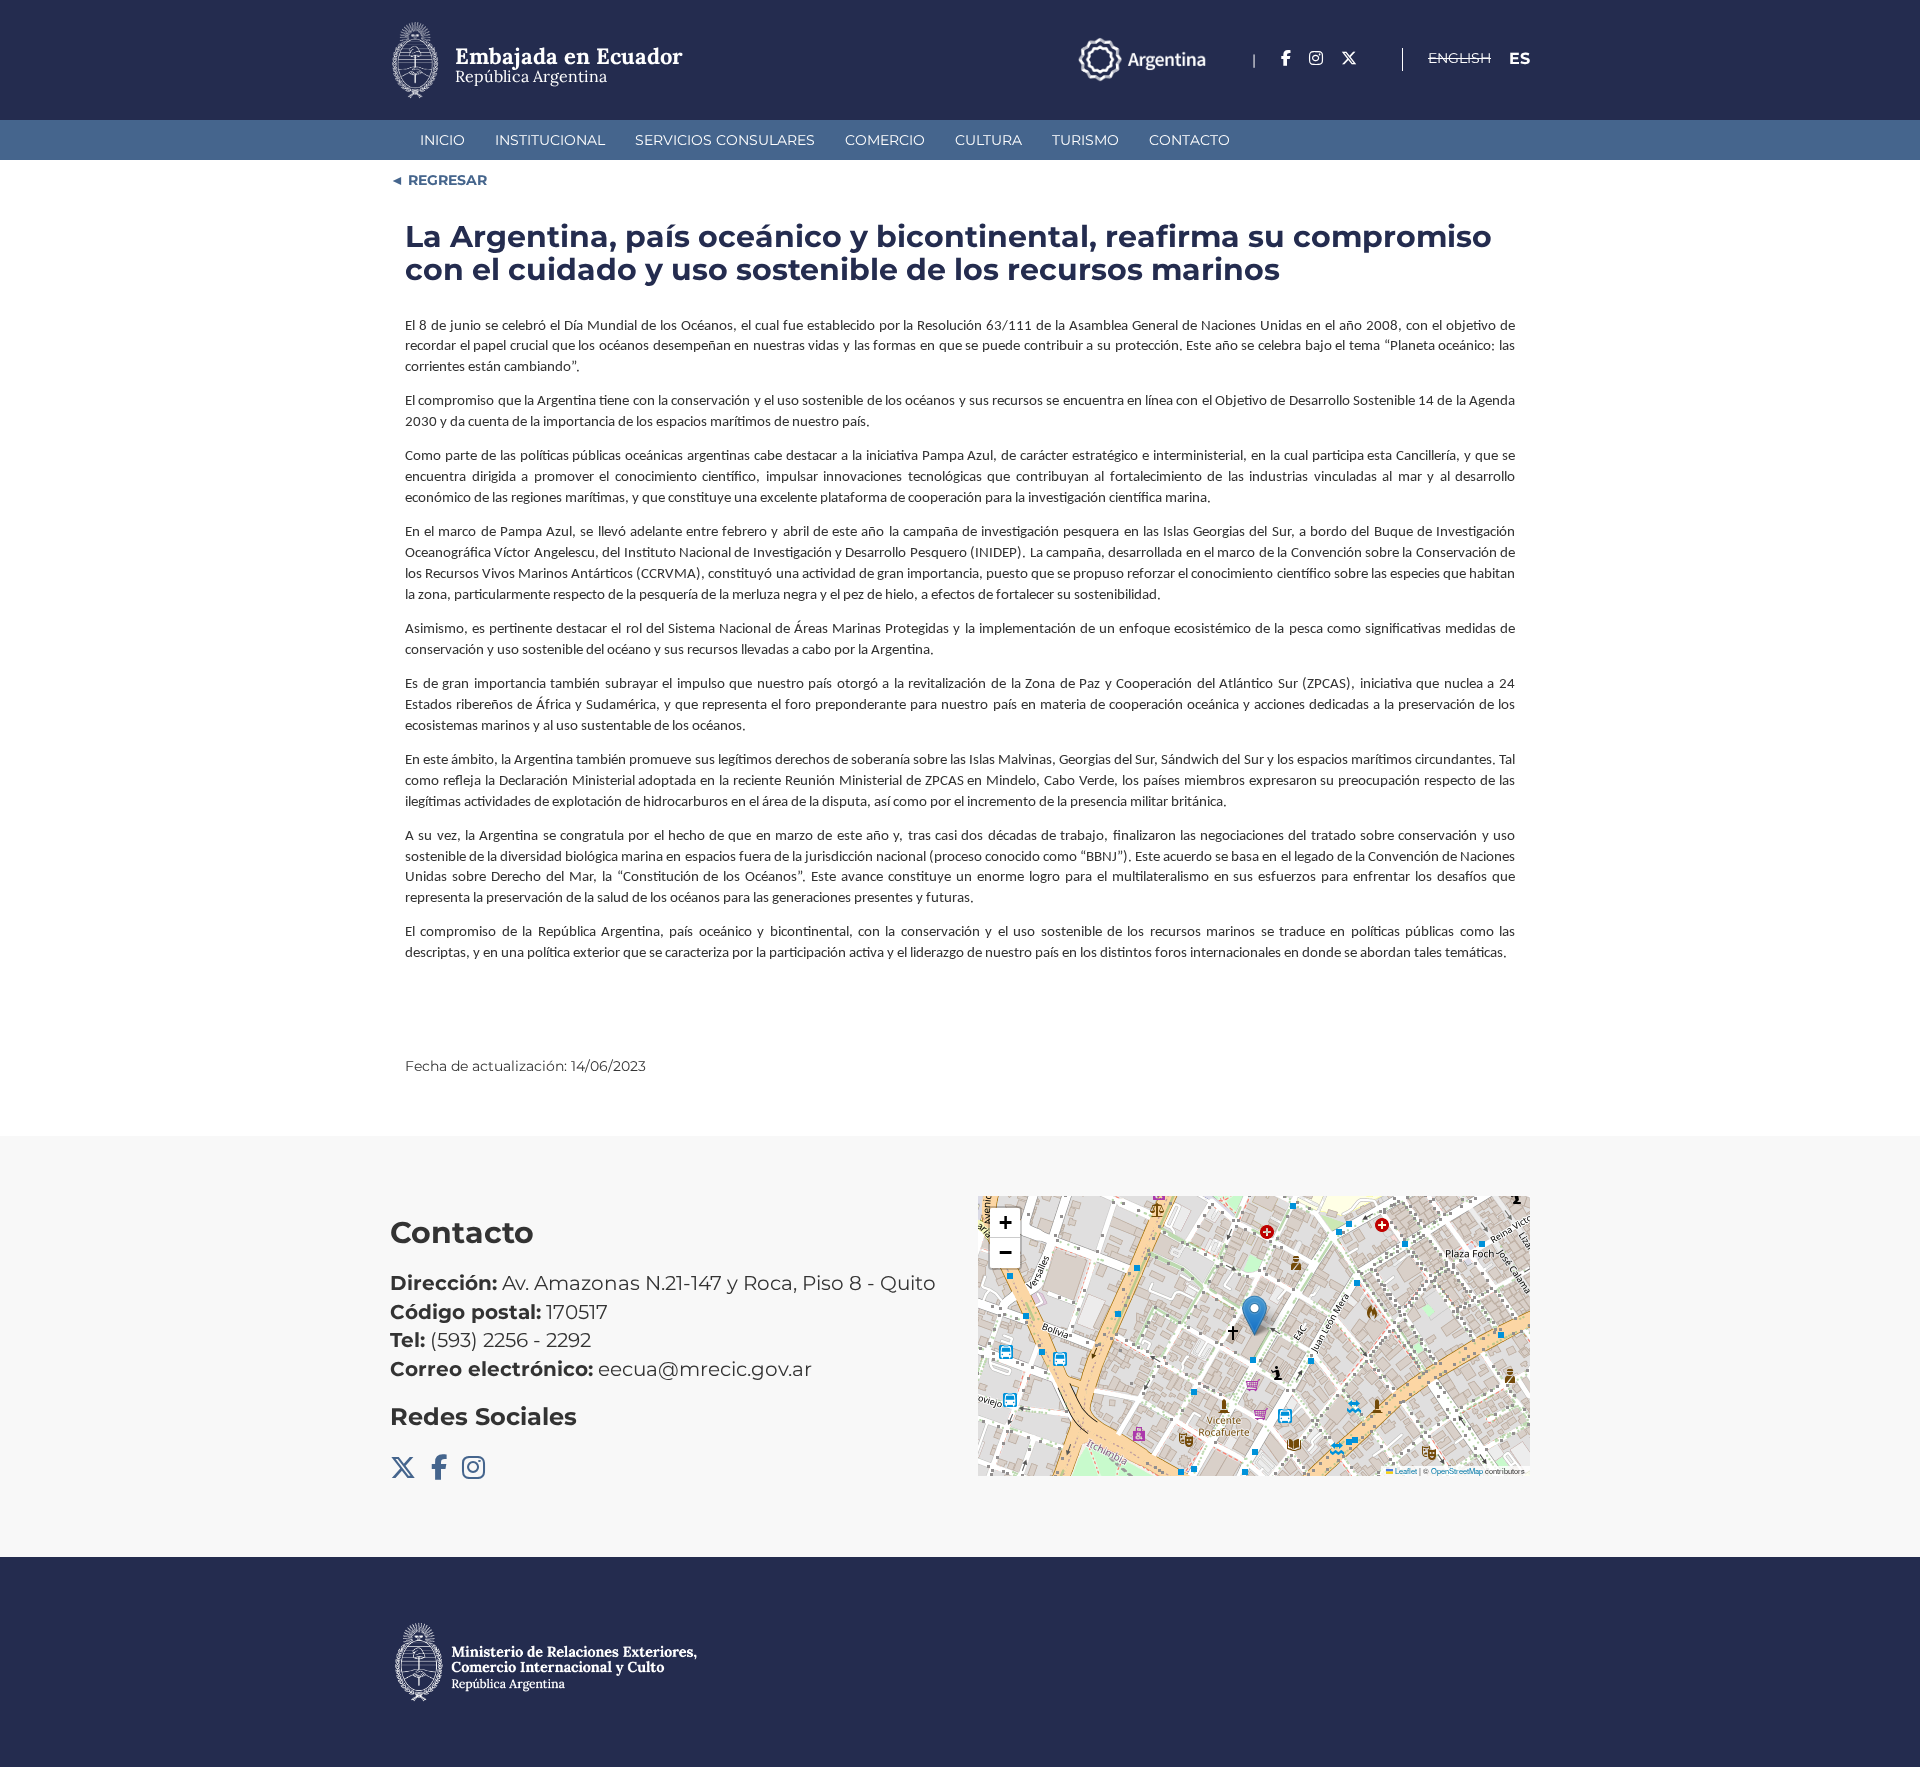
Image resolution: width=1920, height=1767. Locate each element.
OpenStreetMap (1457, 1470)
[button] (1254, 1315)
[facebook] (1286, 58)
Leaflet (1405, 1470)
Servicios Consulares (725, 140)
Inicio (442, 140)
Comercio (885, 140)
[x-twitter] (1349, 58)
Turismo (1085, 140)
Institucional (550, 140)
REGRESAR (445, 180)
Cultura (988, 140)
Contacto (1189, 140)
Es (1519, 58)
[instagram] (1316, 58)
